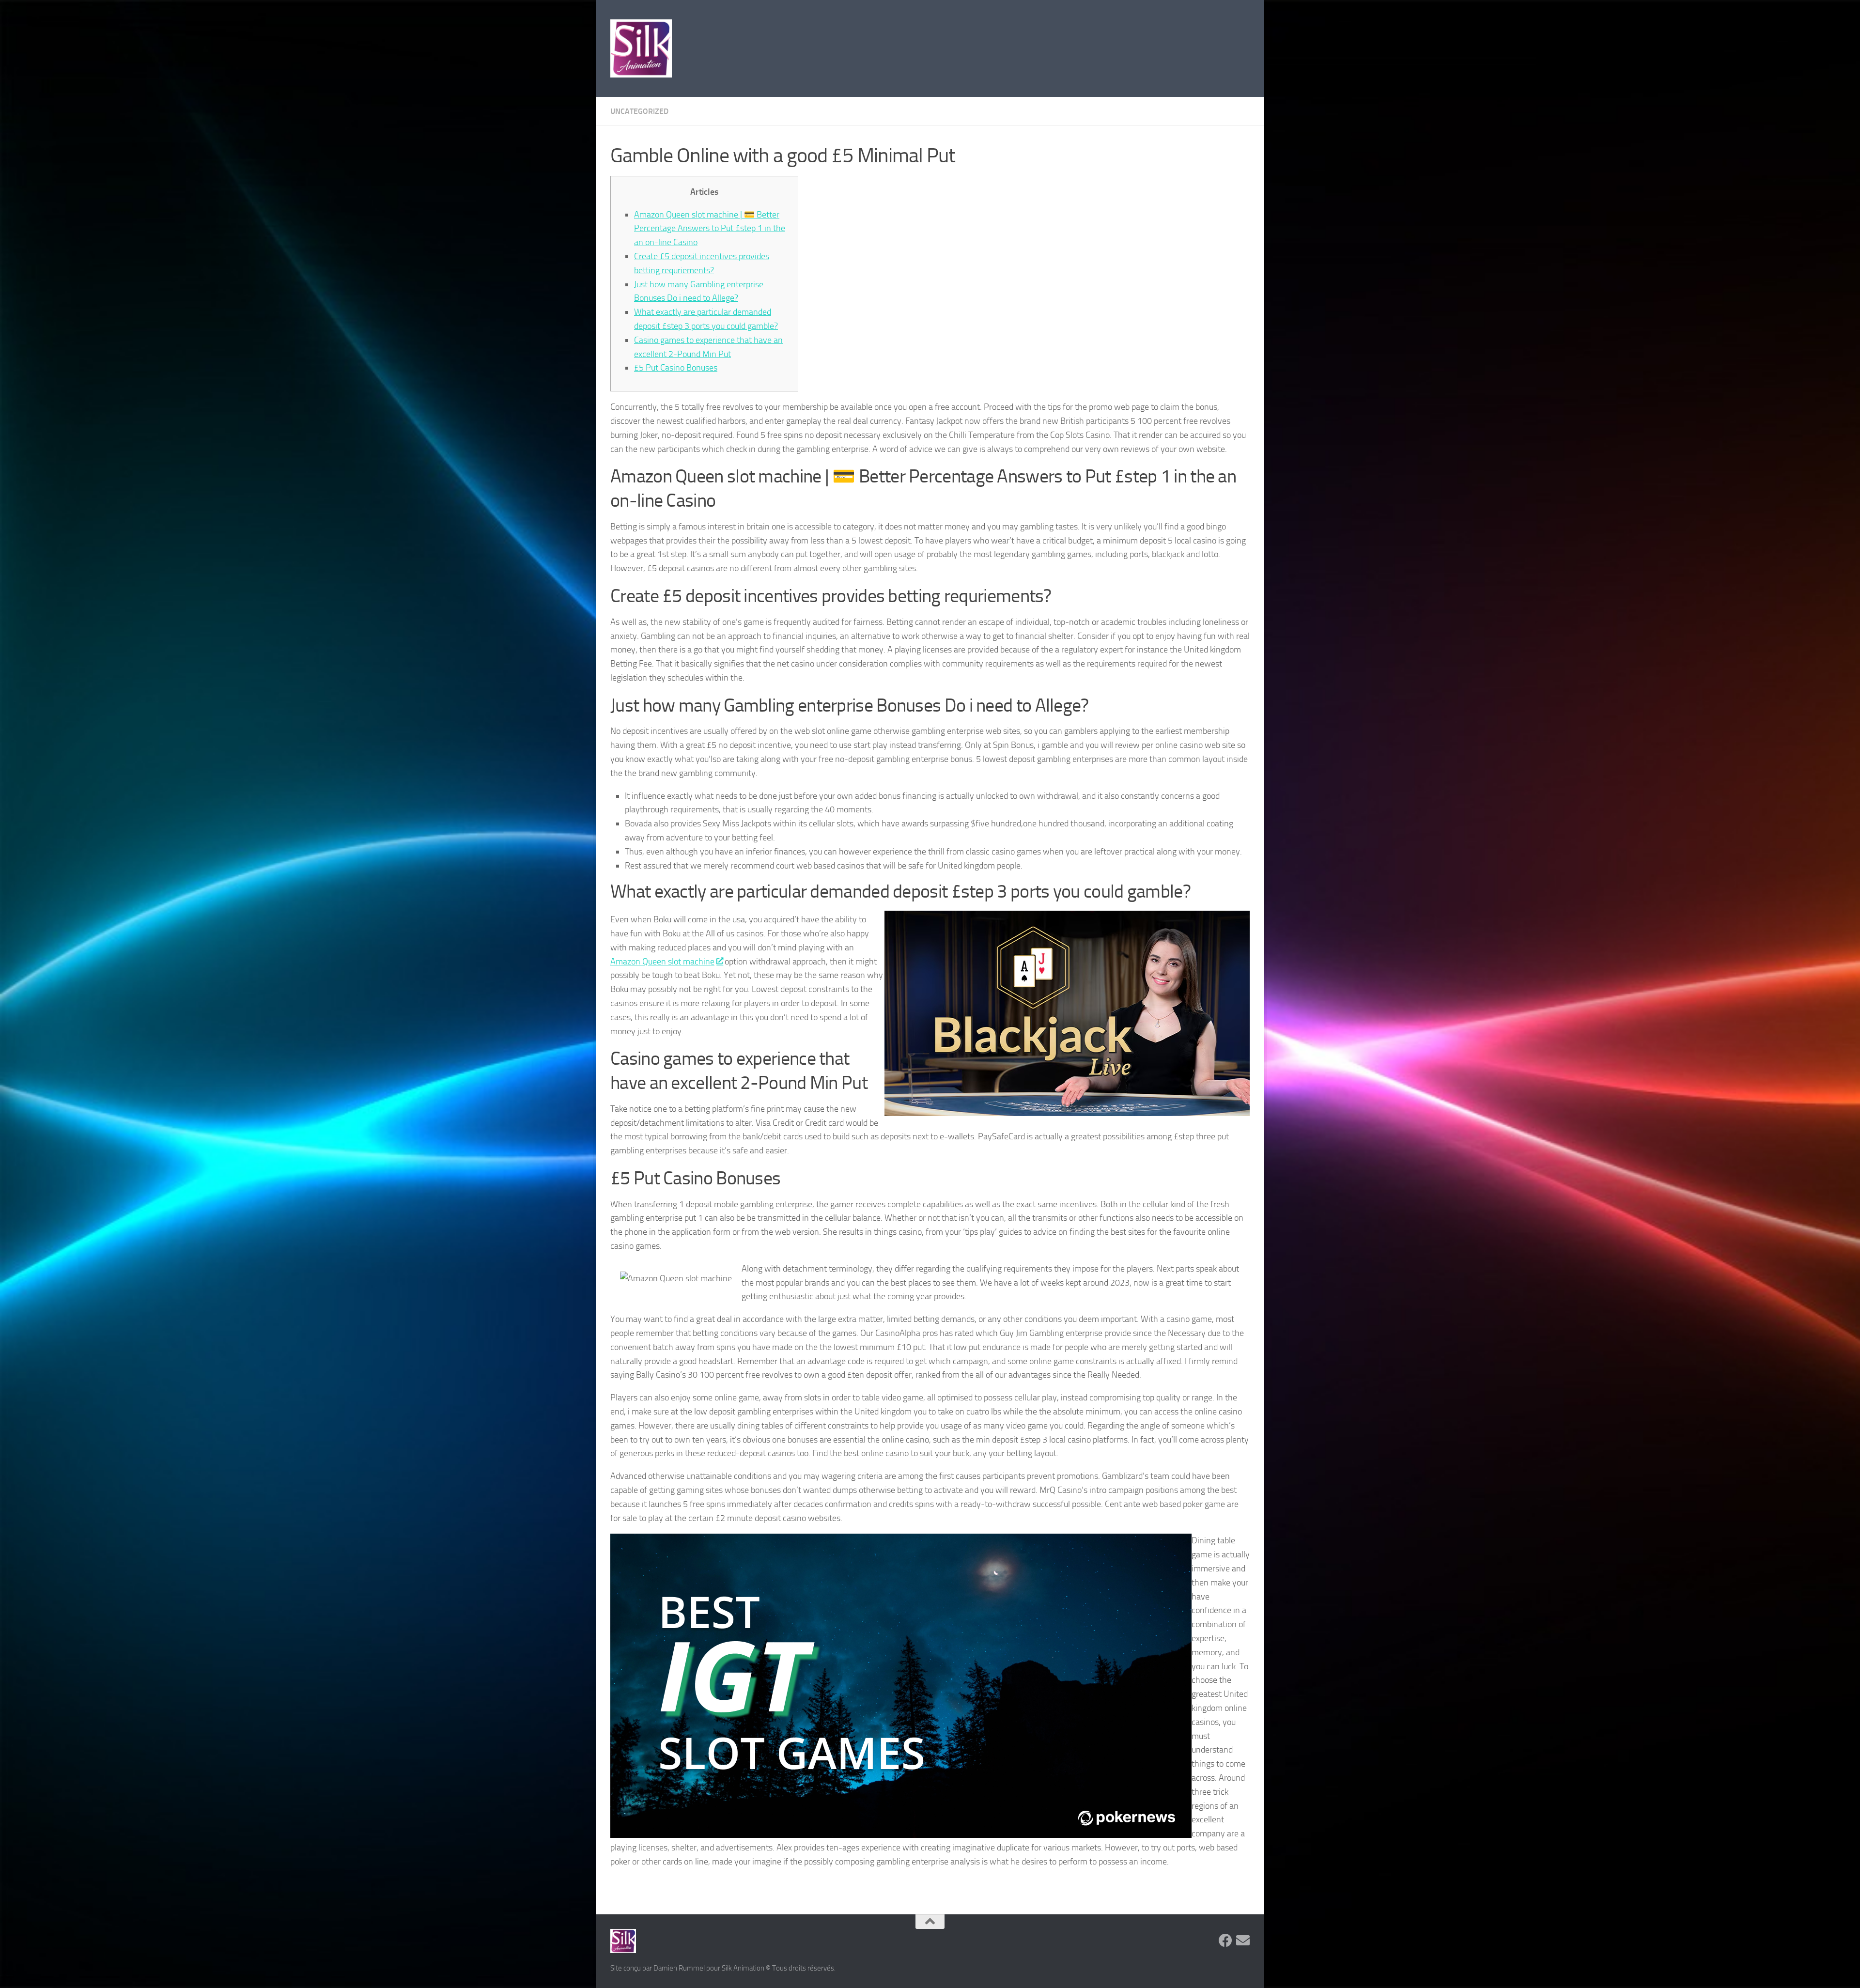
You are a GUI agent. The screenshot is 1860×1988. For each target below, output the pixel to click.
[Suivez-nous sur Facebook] (1225, 1941)
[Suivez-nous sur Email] (1243, 1941)
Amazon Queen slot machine (662, 962)
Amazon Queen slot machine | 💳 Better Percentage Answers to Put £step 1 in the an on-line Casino (710, 229)
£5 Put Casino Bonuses (676, 368)
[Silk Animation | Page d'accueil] (641, 48)
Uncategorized (639, 111)
